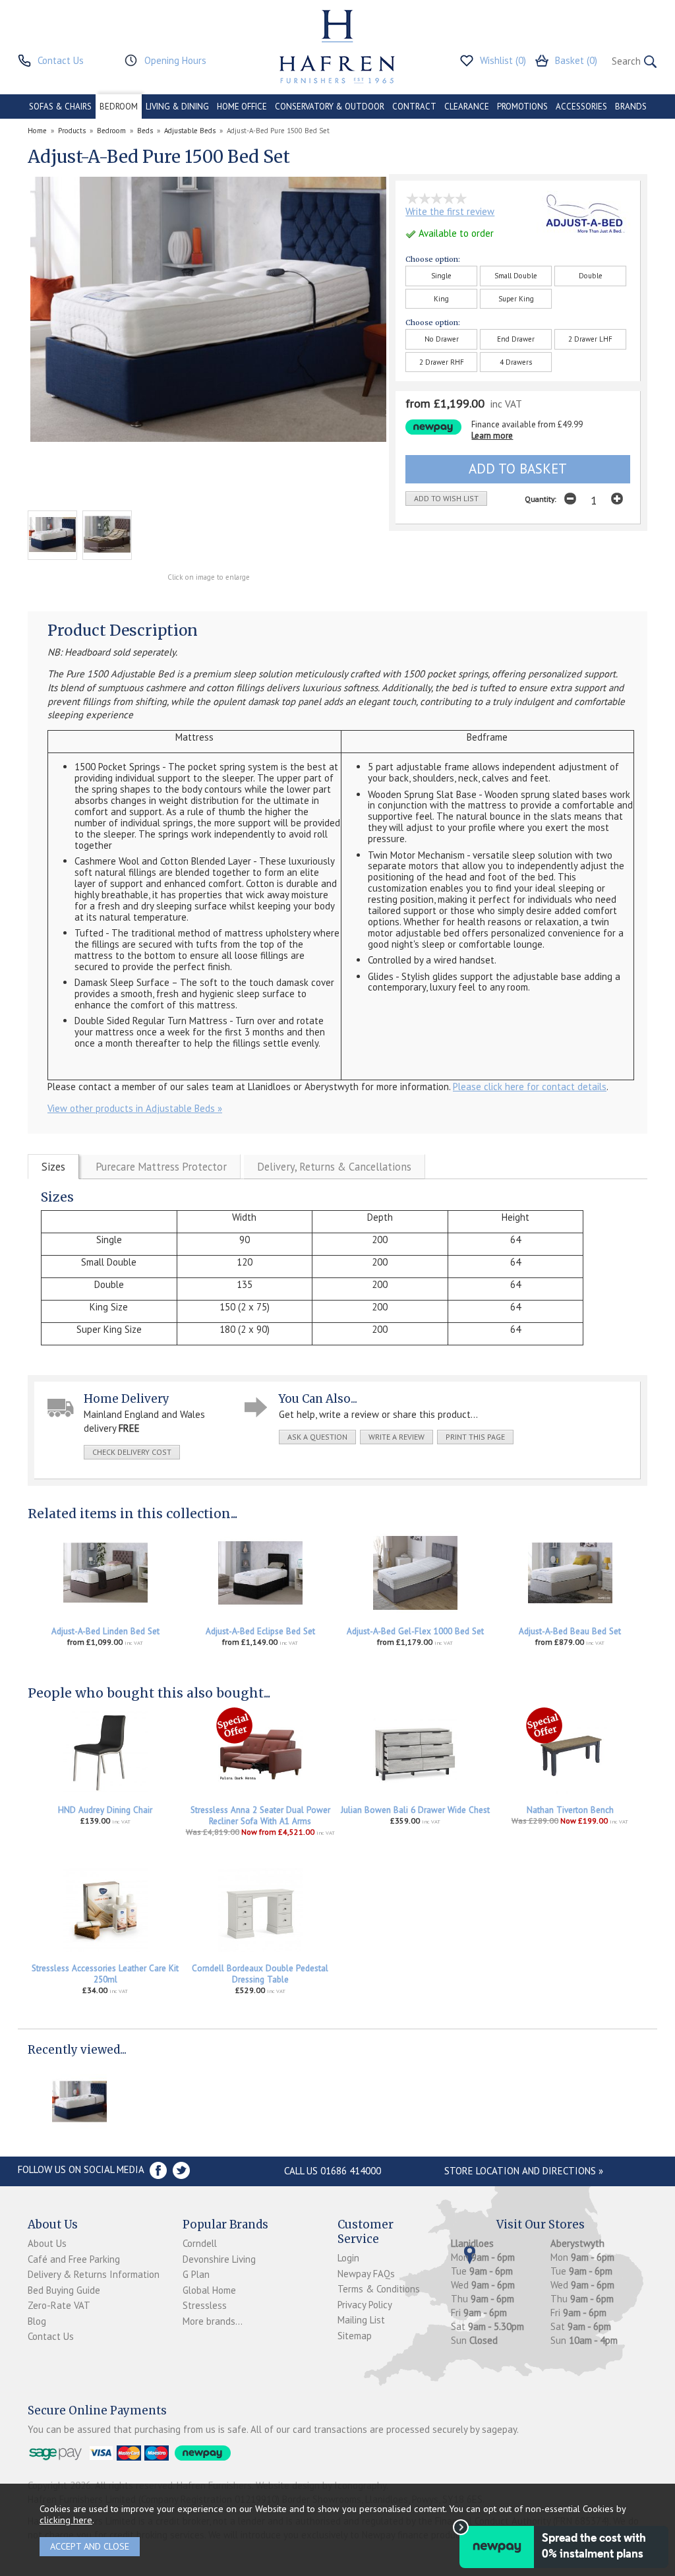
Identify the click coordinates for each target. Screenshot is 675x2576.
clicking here (66, 2520)
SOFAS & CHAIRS (60, 107)
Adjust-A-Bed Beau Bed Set (570, 1631)
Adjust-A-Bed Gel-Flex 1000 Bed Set (415, 1631)
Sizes (53, 1167)
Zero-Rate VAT (59, 2305)
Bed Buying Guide (64, 2290)
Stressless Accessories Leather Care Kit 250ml (105, 1974)
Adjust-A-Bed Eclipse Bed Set (260, 1631)
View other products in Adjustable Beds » (135, 1108)
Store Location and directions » (524, 2171)
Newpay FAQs (366, 2274)
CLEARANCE (467, 107)
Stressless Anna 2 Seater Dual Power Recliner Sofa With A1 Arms (260, 1816)
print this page (475, 1437)
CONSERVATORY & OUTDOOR (330, 107)
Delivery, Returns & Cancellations (334, 1167)
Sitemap (355, 2336)
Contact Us (51, 2336)
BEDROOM (119, 107)
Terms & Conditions (379, 2289)
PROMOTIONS (522, 107)
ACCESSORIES (581, 107)
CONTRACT (414, 107)
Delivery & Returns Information (94, 2274)
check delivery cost (132, 1452)
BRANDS (631, 107)
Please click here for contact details (530, 1087)
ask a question (317, 1437)
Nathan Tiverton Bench (570, 1810)
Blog (37, 2321)
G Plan (196, 2274)
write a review (396, 1437)
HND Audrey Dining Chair (105, 1810)
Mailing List (361, 2320)
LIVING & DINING (177, 107)
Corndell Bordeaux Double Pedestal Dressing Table (260, 1974)
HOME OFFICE (242, 107)
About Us (47, 2243)
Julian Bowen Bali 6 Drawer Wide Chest (415, 1810)
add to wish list (446, 498)
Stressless (205, 2305)
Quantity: (541, 499)
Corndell (200, 2243)
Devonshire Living (219, 2259)
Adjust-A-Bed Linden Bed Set (105, 1631)
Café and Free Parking (74, 2259)
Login (348, 2258)
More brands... (213, 2321)
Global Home (209, 2290)
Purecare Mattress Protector (161, 1167)
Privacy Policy (365, 2305)
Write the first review (450, 211)
